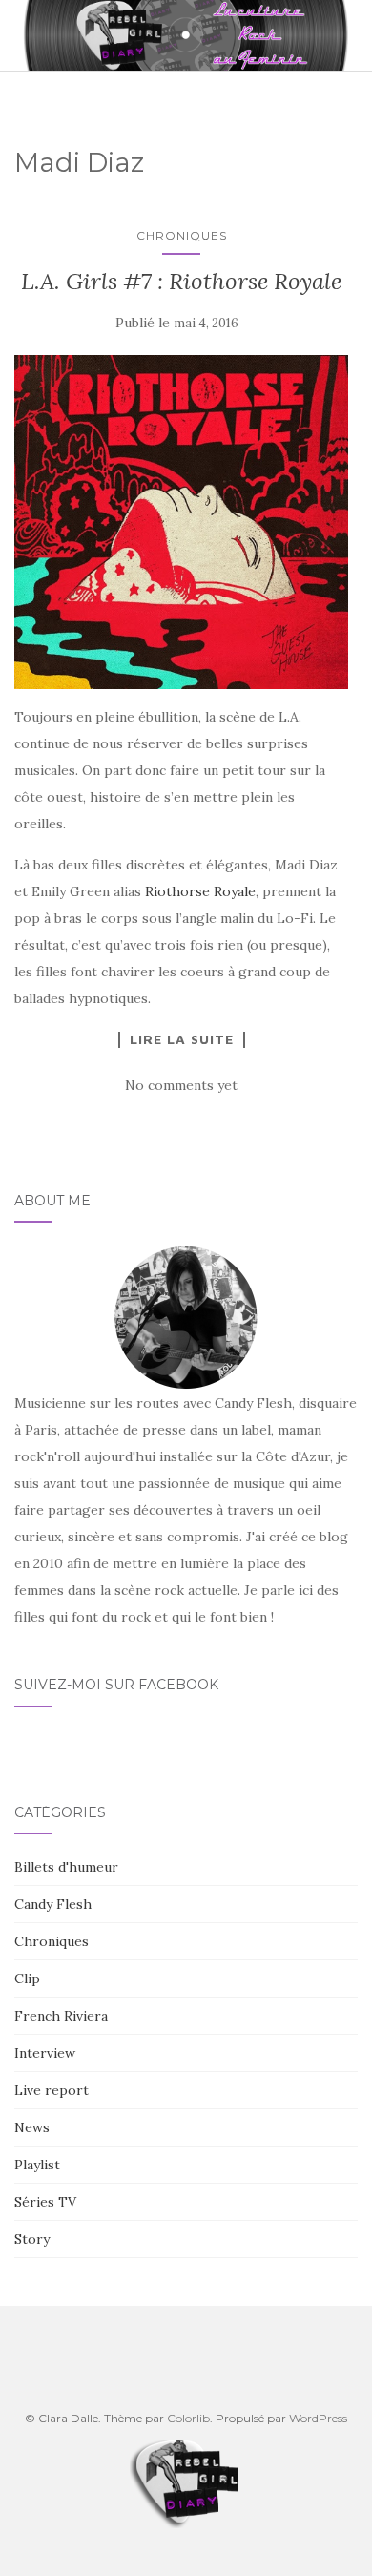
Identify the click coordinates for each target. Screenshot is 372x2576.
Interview (45, 2053)
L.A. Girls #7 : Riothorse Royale (181, 281)
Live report (52, 2090)
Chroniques (182, 235)
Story (32, 2239)
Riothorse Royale (200, 891)
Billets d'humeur (66, 1867)
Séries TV (45, 2202)
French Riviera (61, 2016)
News (32, 2127)
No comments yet (181, 1085)
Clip (27, 1979)
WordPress (318, 2418)
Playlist (37, 2165)
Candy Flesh (53, 1904)
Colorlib (188, 2418)
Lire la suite (182, 1039)
